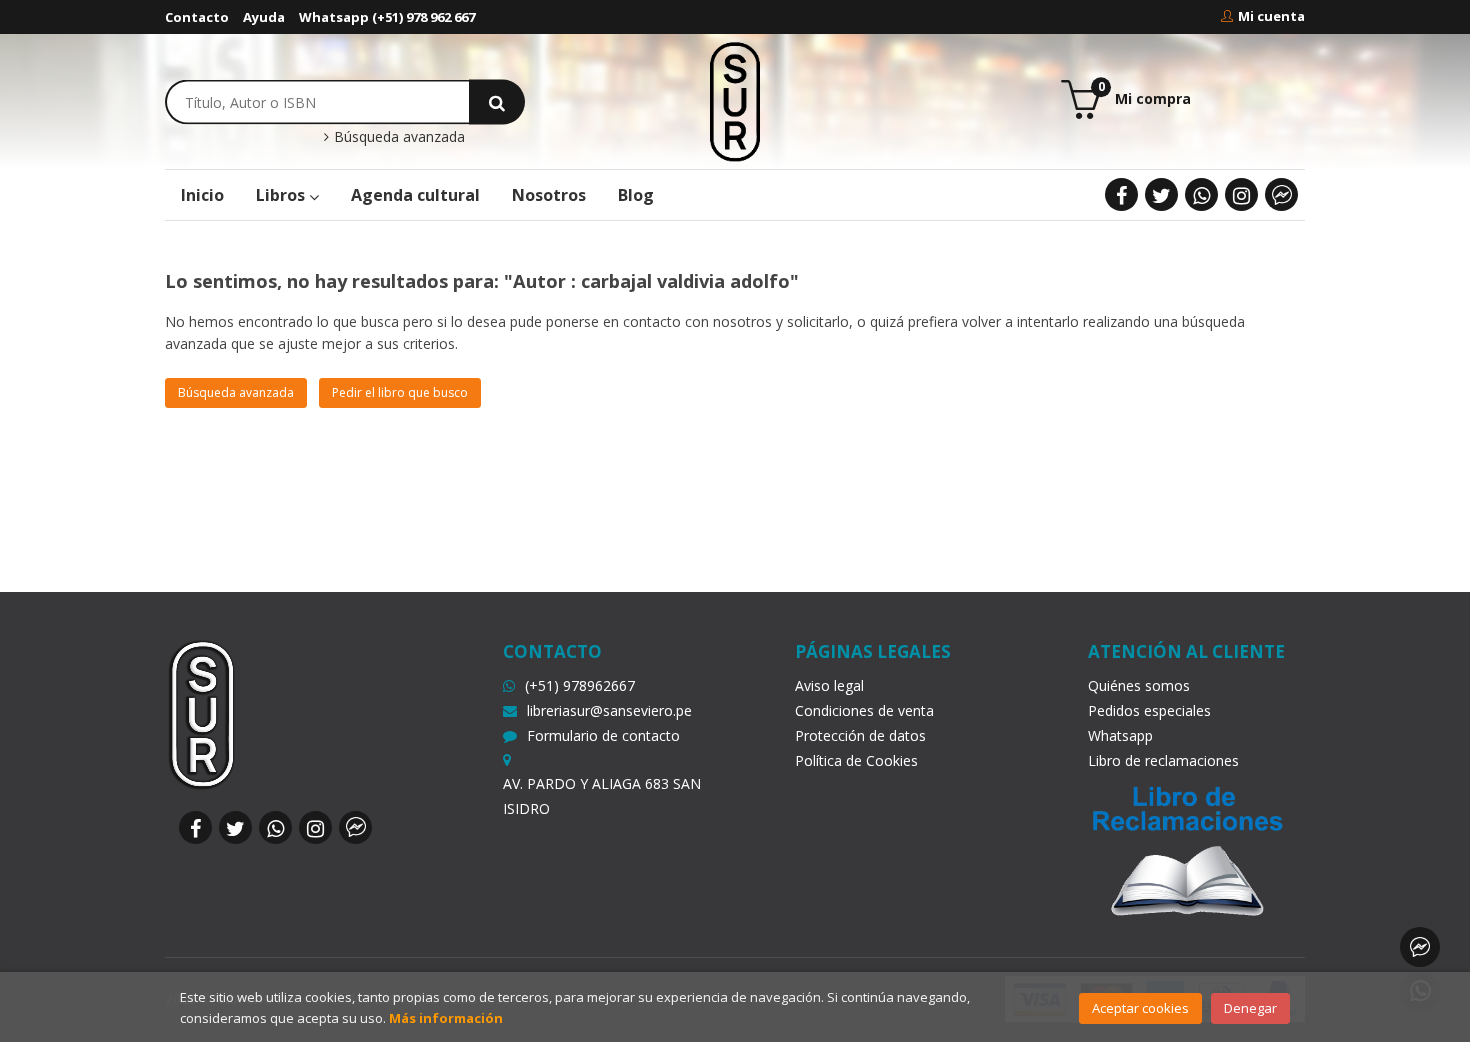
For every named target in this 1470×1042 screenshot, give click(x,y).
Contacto (197, 17)
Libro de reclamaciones (1163, 760)
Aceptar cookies (1140, 1008)
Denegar (1250, 1008)
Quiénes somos (1139, 685)
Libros (282, 195)
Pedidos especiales (1149, 710)
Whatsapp (1120, 735)
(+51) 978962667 (580, 685)
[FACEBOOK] (1121, 194)
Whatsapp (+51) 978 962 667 (387, 17)
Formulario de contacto (603, 735)
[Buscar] (497, 101)
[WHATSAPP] (1201, 194)
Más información (446, 1018)
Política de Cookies (856, 760)
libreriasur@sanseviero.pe (609, 710)
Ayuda (264, 17)
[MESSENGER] (1281, 194)
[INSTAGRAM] (1241, 194)
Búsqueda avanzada (397, 137)
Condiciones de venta (864, 710)
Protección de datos (860, 735)
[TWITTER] (1161, 194)
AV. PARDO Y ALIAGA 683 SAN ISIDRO (602, 796)
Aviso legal (829, 685)
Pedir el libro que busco (400, 392)
